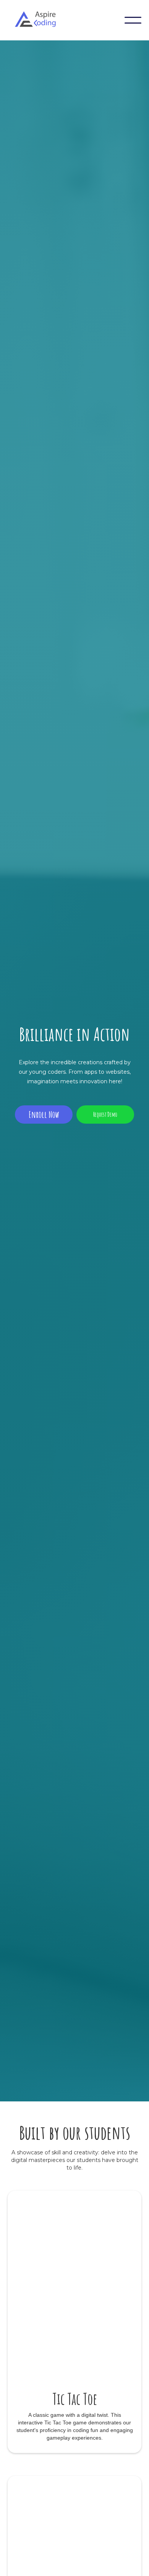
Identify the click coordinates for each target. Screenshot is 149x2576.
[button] (133, 20)
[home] (41, 20)
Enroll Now (44, 1115)
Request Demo (105, 1115)
